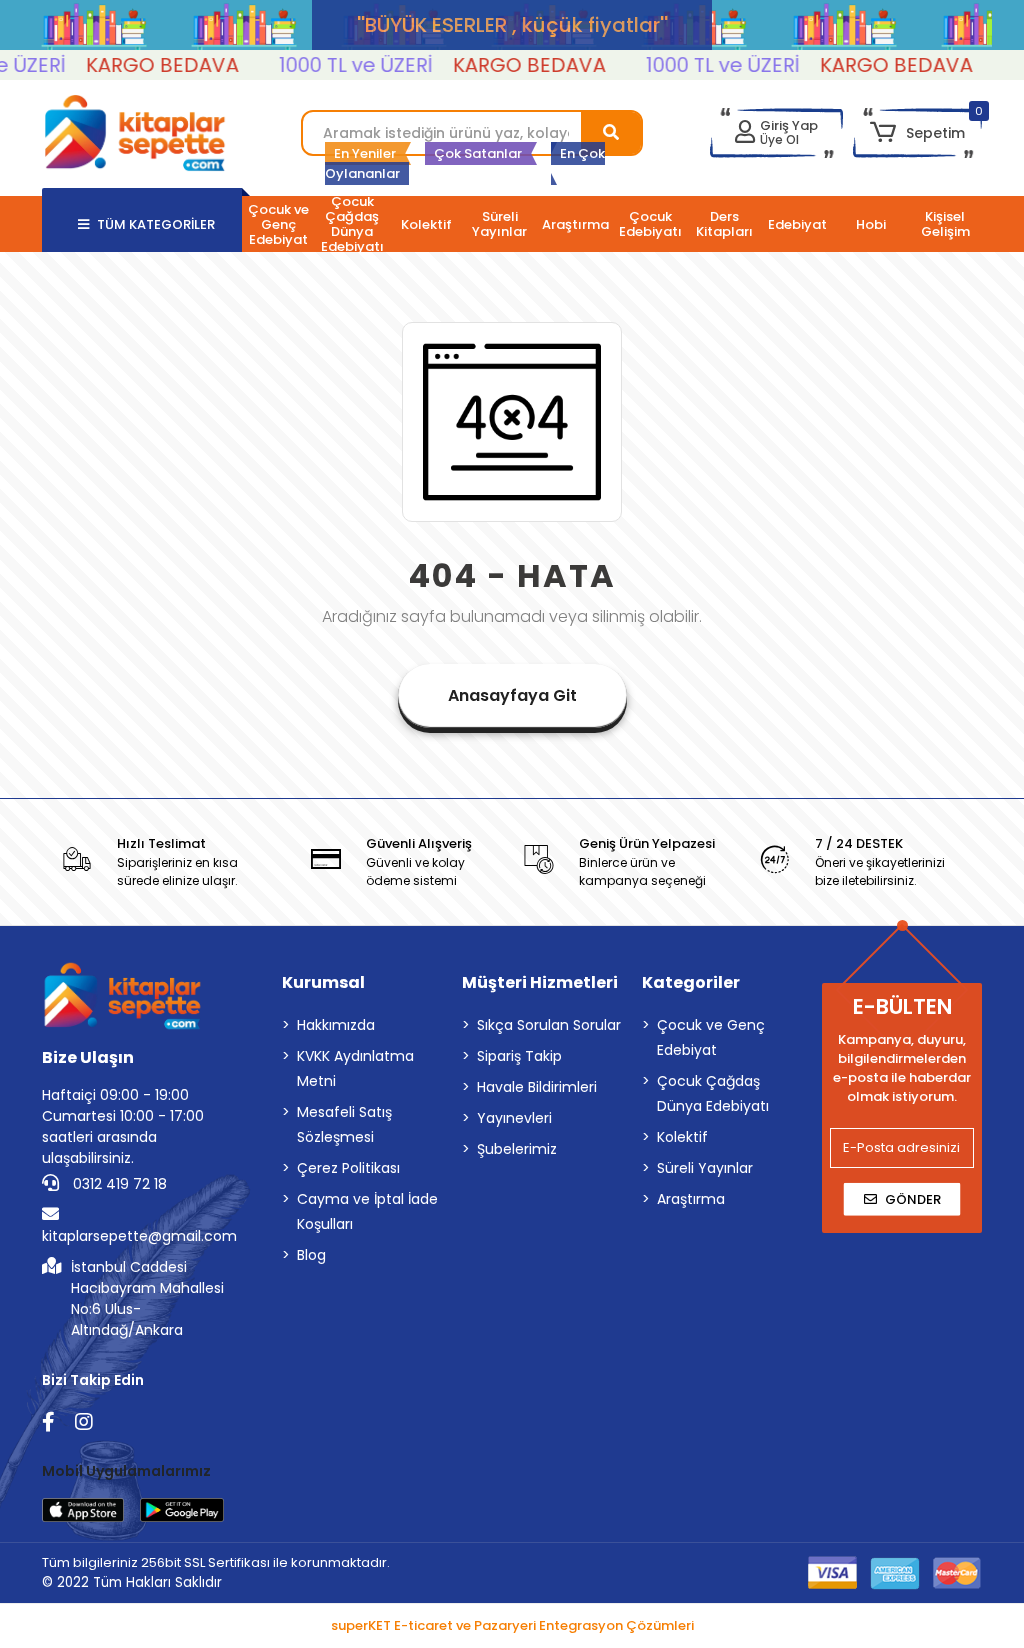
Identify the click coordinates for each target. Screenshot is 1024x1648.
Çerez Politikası (348, 1168)
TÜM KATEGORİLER (156, 224)
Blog (311, 1255)
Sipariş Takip (519, 1056)
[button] (917, 133)
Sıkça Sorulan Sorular (549, 1025)
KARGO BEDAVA (146, 65)
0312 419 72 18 (118, 1184)
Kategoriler (691, 982)
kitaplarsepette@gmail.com (139, 1236)
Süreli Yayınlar (705, 1168)
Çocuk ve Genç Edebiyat (711, 1037)
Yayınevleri (514, 1118)
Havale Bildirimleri (537, 1087)
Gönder (913, 1199)
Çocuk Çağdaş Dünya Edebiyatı (713, 1093)
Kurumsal (323, 982)
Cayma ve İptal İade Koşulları (367, 1211)
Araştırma (691, 1199)
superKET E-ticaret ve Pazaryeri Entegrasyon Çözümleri (512, 1625)
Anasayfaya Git (512, 695)
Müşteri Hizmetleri (540, 982)
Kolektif (682, 1137)
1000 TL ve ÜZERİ (340, 65)
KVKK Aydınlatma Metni (355, 1068)
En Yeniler (365, 153)
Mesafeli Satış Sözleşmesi (344, 1124)
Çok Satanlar (478, 153)
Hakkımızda (336, 1025)
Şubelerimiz (517, 1149)
